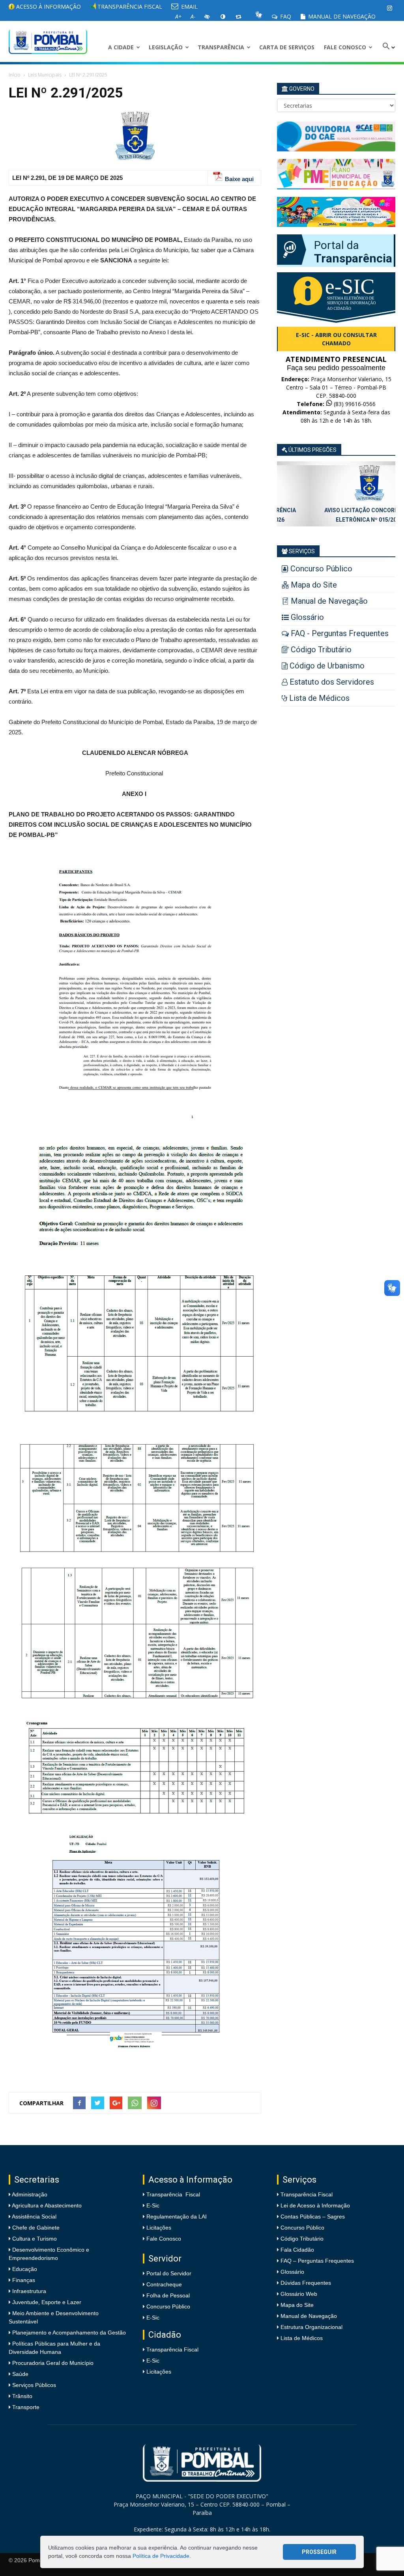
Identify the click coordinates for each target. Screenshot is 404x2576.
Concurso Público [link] (168, 2306)
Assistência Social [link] (34, 2217)
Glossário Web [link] (299, 2294)
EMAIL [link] (189, 7)
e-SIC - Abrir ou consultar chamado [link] (336, 339)
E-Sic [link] (153, 2205)
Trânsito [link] (22, 2396)
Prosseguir (319, 2552)
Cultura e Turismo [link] (34, 2239)
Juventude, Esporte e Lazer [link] (46, 2302)
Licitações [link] (159, 2228)
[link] (389, 8)
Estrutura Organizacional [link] (311, 2327)
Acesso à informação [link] (48, 7)
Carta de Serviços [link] (287, 47)
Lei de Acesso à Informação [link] (315, 2205)
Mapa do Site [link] (297, 2305)
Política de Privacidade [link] (161, 2556)
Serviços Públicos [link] (33, 2385)
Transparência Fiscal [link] (129, 7)
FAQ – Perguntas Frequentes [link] (317, 2261)
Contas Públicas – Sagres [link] (313, 2217)
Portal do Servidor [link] (169, 2273)
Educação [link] (24, 2269)
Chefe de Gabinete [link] (35, 2228)
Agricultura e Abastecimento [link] (46, 2205)
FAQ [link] (285, 16)
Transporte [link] (25, 2407)
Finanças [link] (23, 2280)
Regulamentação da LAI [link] (177, 2217)
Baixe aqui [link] (239, 179)
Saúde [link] (20, 2374)
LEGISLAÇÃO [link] (166, 47)
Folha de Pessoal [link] (168, 2295)
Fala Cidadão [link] (297, 2250)
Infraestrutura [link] (28, 2291)
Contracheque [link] (164, 2284)
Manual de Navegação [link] (341, 16)
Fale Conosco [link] (345, 47)
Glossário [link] (292, 2272)
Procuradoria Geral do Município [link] (53, 2363)
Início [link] (15, 75)
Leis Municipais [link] (45, 75)
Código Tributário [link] (302, 2239)
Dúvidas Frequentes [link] (306, 2283)
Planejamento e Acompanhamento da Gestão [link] (68, 2333)
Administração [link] (29, 2194)
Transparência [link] (221, 47)
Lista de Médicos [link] (302, 2338)
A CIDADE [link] (121, 47)
